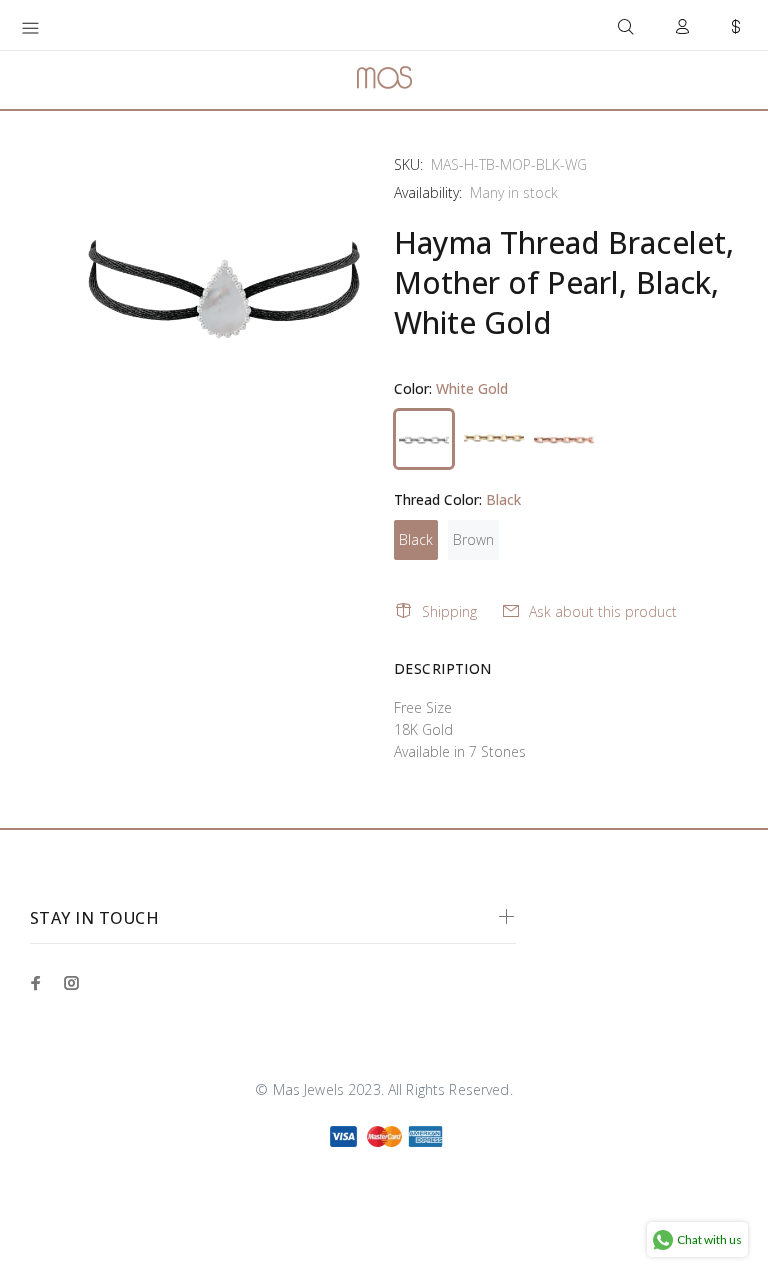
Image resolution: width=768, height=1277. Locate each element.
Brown (473, 539)
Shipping (449, 611)
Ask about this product (603, 611)
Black (416, 539)
